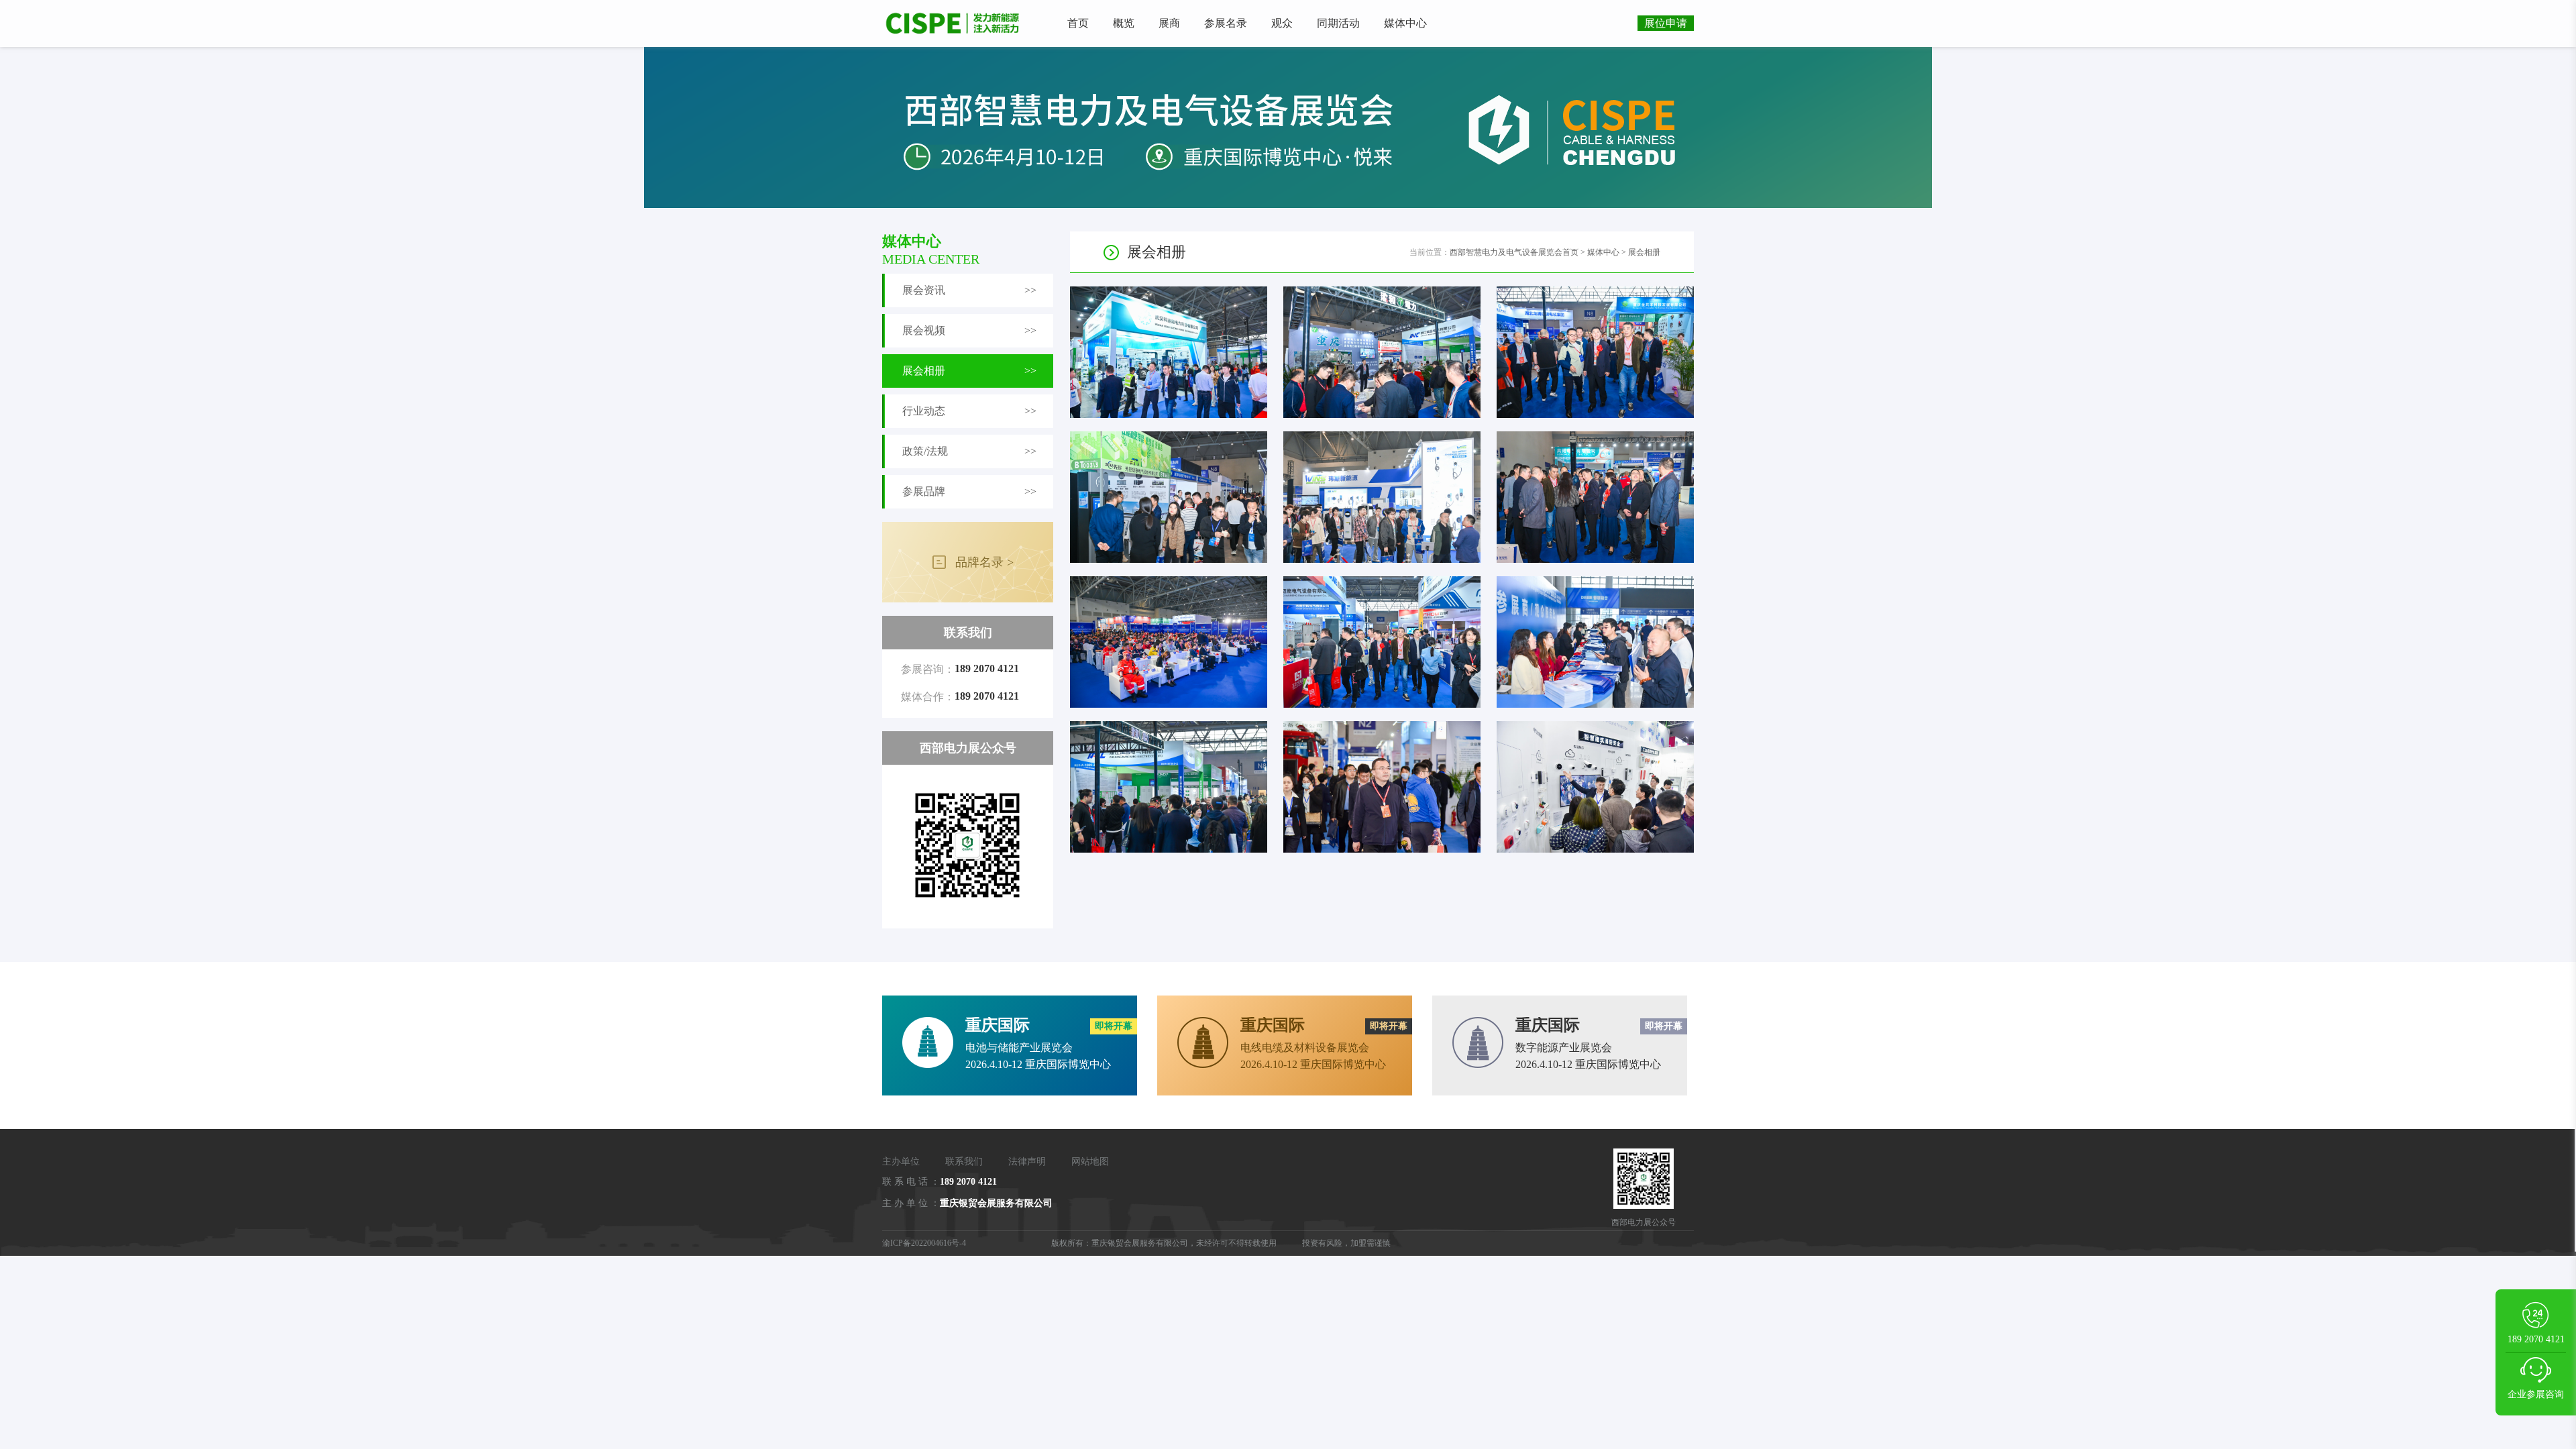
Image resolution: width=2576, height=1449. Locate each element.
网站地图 (1090, 1162)
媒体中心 (1405, 23)
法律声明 (1027, 1162)
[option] (1288, 127)
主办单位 (901, 1162)
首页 (1078, 23)
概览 (1124, 23)
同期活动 (1338, 23)
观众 (1282, 23)
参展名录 (1226, 23)
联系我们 (964, 1162)
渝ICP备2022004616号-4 (924, 1243)
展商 (1169, 23)
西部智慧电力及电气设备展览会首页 (1514, 252)
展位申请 (1666, 23)
